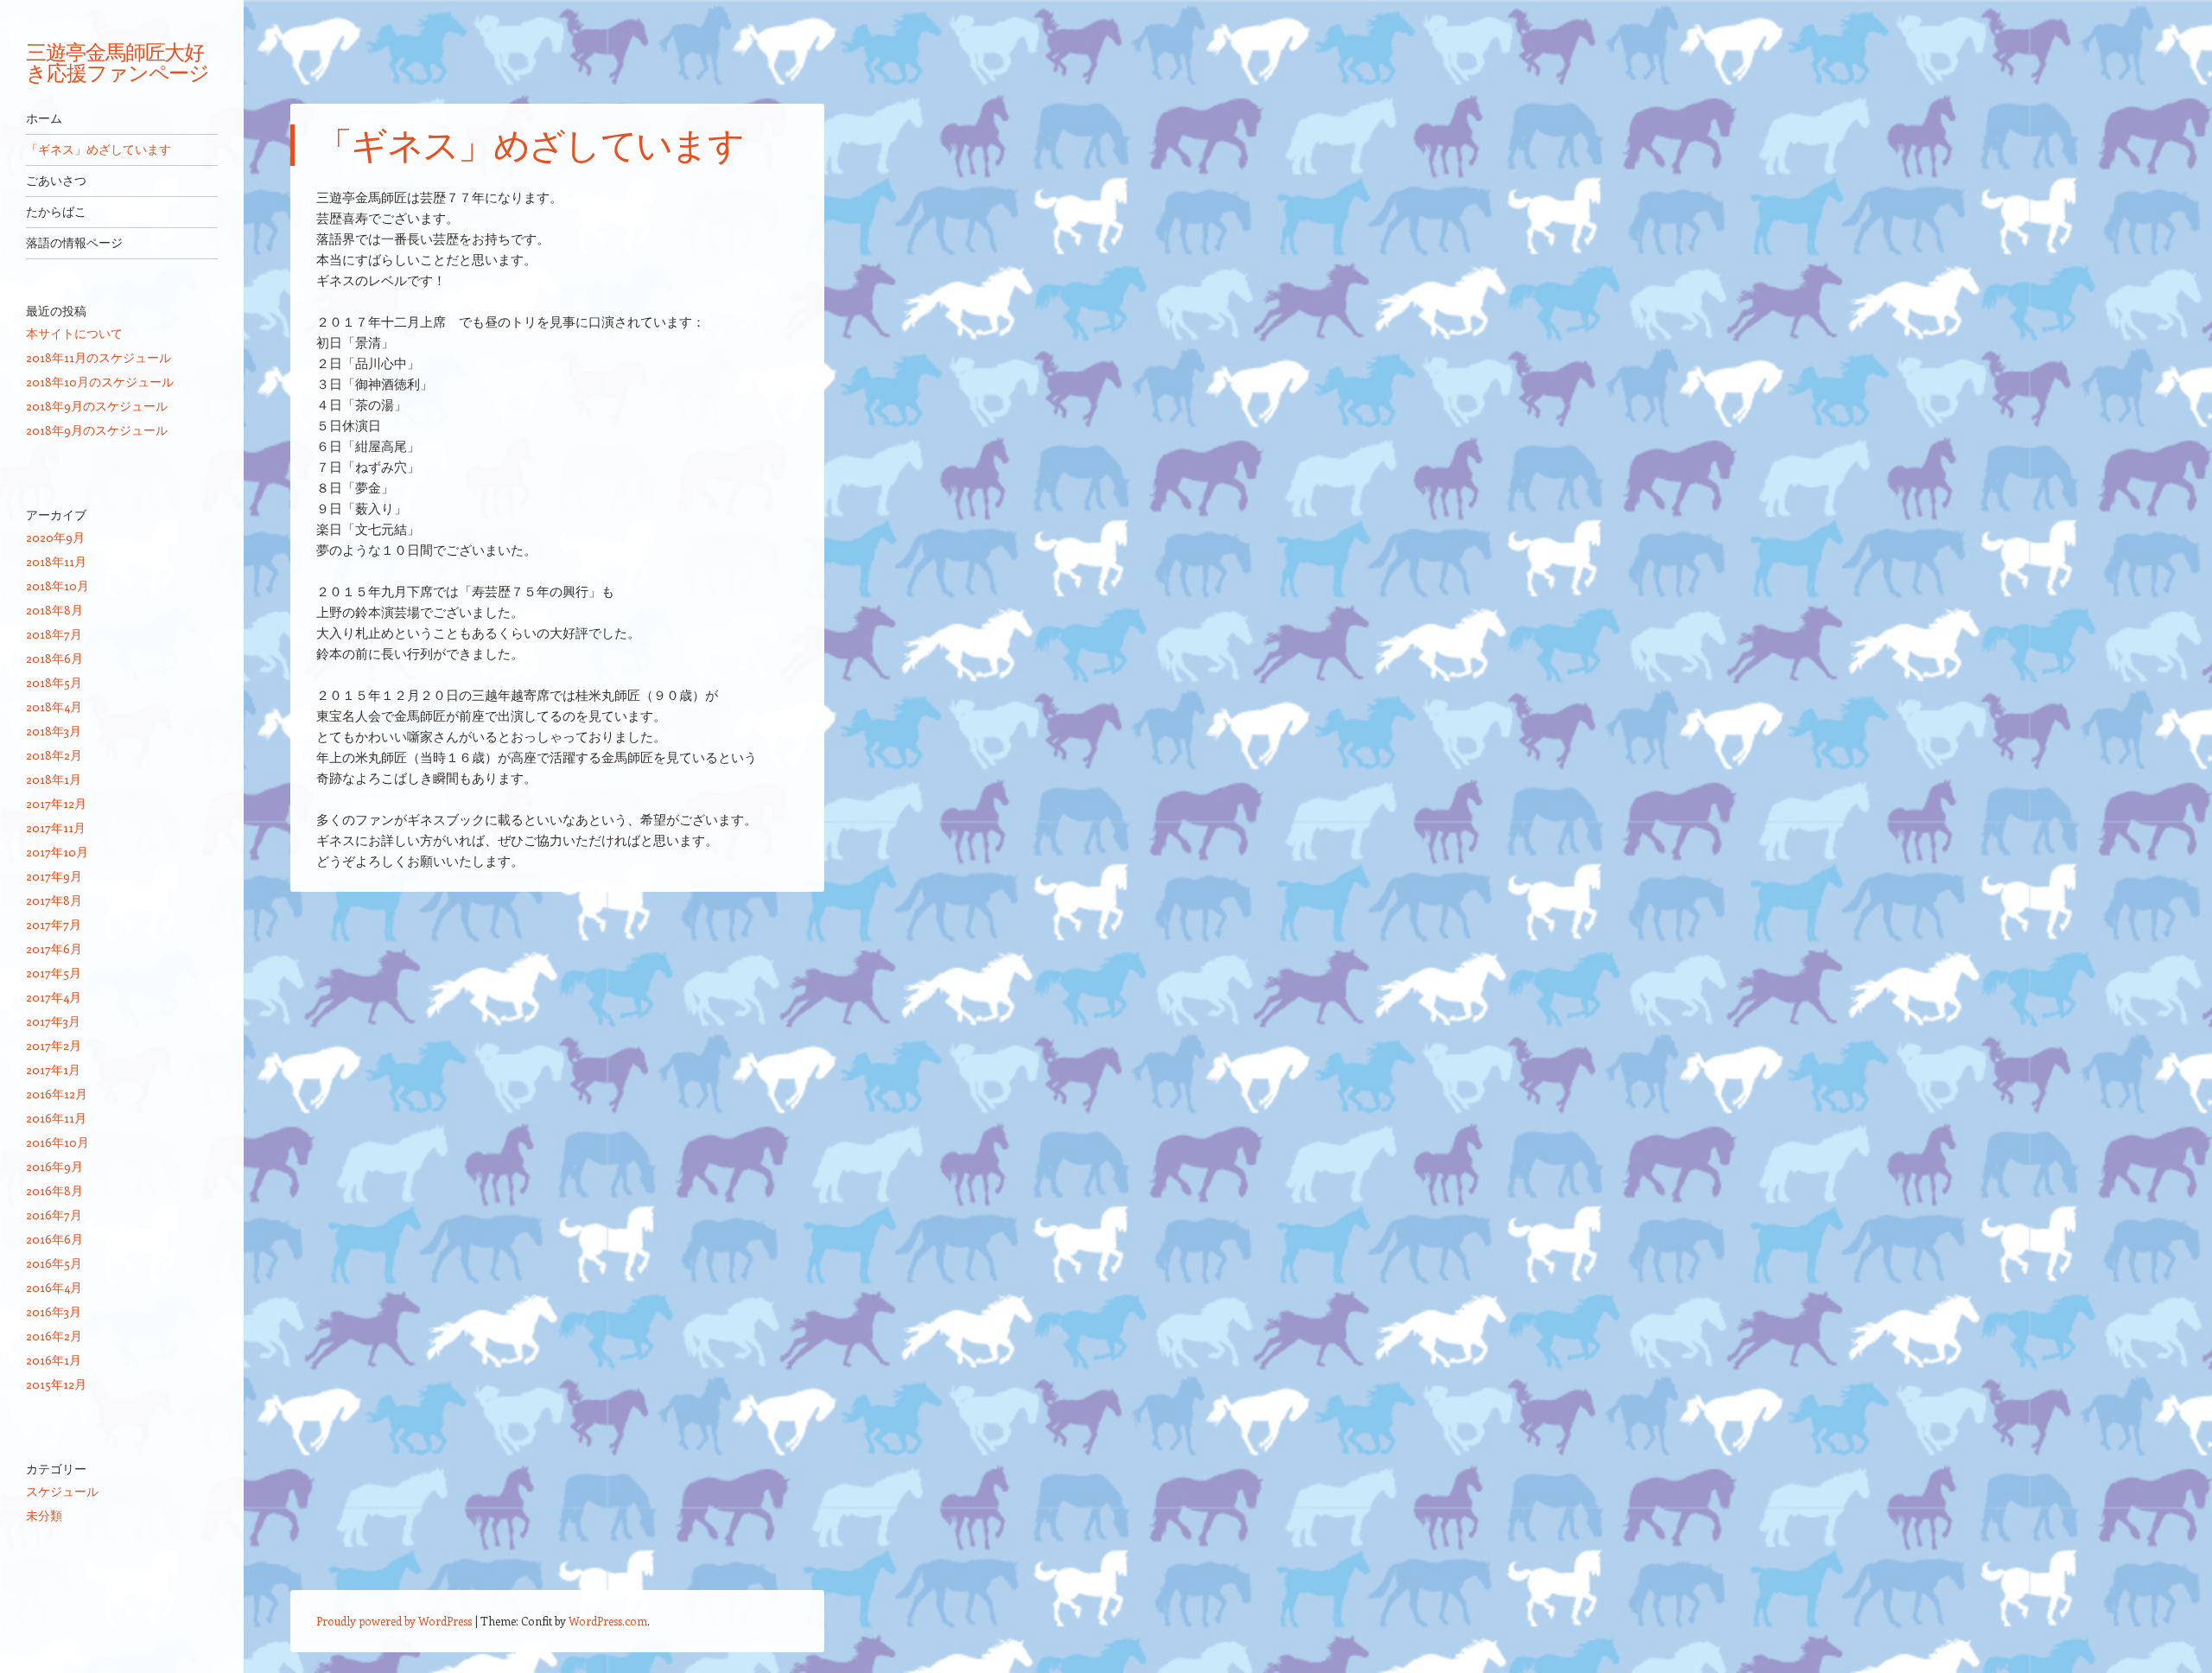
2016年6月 (54, 1239)
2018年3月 (54, 731)
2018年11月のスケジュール (99, 357)
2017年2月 (54, 1045)
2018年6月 (54, 658)
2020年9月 (55, 537)
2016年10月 (57, 1142)
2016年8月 (54, 1190)
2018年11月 (56, 561)
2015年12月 (56, 1384)
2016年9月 (54, 1166)
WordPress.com (608, 1621)
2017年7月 (54, 924)
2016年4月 (54, 1287)
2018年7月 (54, 634)
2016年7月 (54, 1215)
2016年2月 (54, 1336)
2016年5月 (54, 1263)
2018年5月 (54, 682)
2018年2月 (54, 755)
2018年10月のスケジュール (100, 382)
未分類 (44, 1515)
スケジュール (62, 1491)
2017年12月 (56, 803)
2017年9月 (54, 876)
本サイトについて (74, 333)
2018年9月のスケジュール (97, 406)
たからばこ (56, 212)
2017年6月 (54, 948)
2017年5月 (54, 973)
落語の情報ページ (74, 243)
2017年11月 (56, 827)
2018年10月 (57, 585)
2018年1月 (54, 779)
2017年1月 (53, 1069)
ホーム (44, 118)
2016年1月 (54, 1360)
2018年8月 (54, 610)
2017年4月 (54, 997)
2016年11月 (56, 1118)
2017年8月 (54, 900)
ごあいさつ (56, 181)
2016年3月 (54, 1311)
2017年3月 (53, 1021)
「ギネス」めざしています (99, 149)
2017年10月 (57, 852)
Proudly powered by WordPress (394, 1621)
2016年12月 (57, 1094)
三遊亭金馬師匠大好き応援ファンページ (118, 62)
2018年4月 (54, 706)
